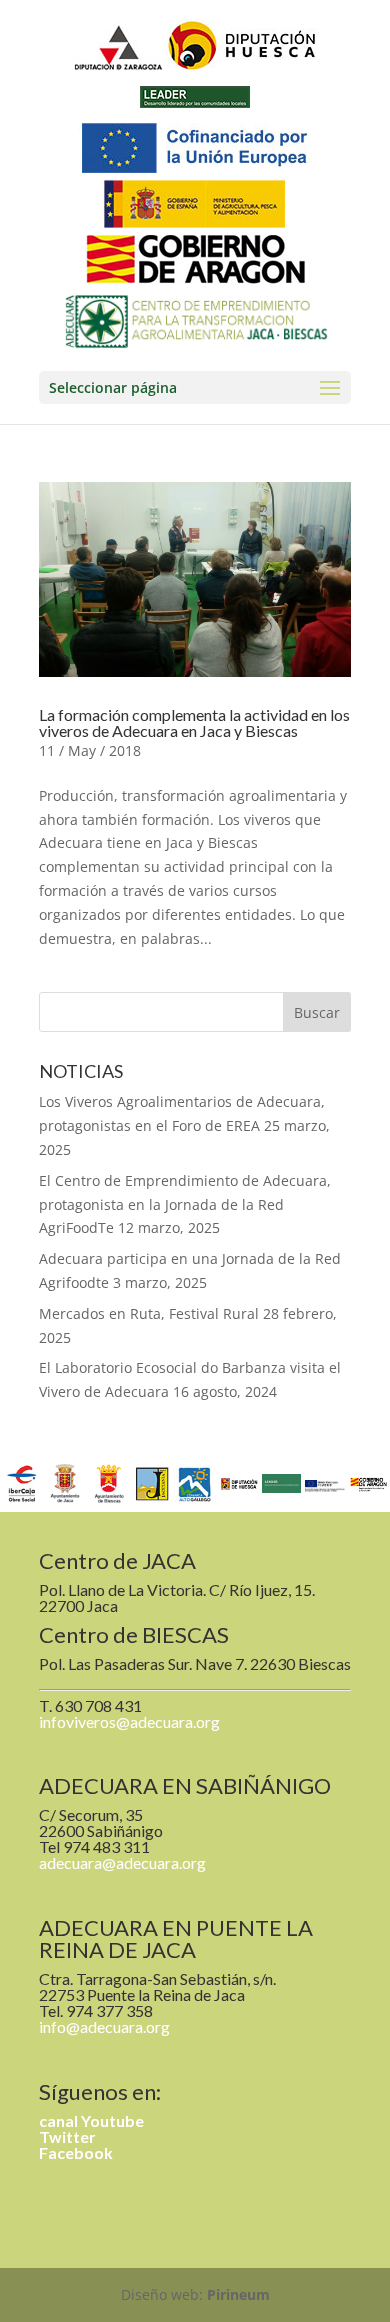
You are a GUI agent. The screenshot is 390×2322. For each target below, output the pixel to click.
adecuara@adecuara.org (122, 1862)
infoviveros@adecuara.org (129, 1721)
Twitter (67, 2136)
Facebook (76, 2152)
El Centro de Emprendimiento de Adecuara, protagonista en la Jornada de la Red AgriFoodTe (185, 1204)
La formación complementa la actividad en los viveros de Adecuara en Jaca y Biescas (194, 722)
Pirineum (238, 2294)
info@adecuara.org (104, 2026)
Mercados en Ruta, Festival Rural (149, 1313)
